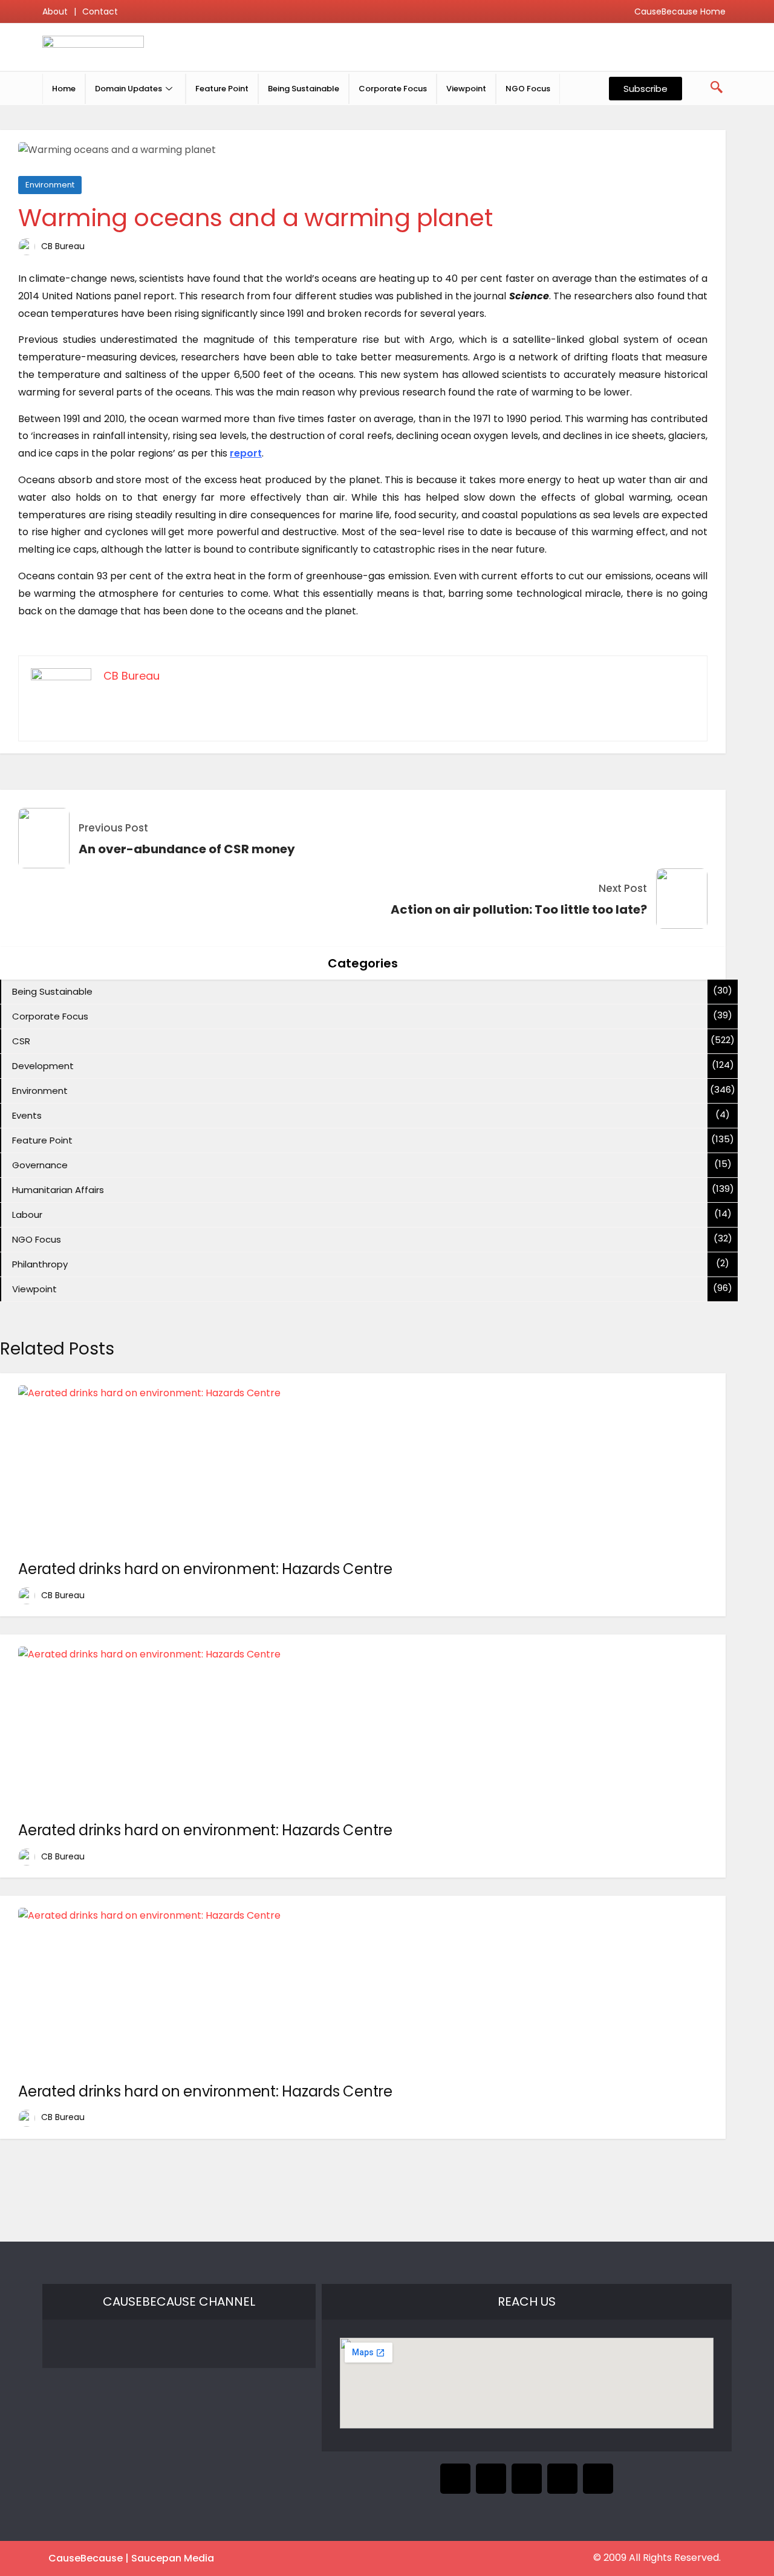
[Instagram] (562, 2479)
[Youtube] (598, 2479)
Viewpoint (466, 89)
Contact (100, 11)
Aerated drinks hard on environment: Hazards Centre (205, 1569)
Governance (40, 1165)
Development (43, 1066)
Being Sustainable (304, 89)
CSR (21, 1041)
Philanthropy (40, 1264)
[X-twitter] (527, 2479)
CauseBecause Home (680, 11)
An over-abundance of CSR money (187, 849)
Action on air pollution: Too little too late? (519, 909)
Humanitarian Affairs (58, 1190)
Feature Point (222, 89)
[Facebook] (455, 2479)
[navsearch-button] (717, 90)
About (55, 11)
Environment (50, 185)
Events (27, 1115)
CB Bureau (63, 246)
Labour (27, 1215)
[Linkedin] (491, 2479)
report (246, 453)
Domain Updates (128, 89)
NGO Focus (528, 89)
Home (64, 89)
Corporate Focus (393, 89)
